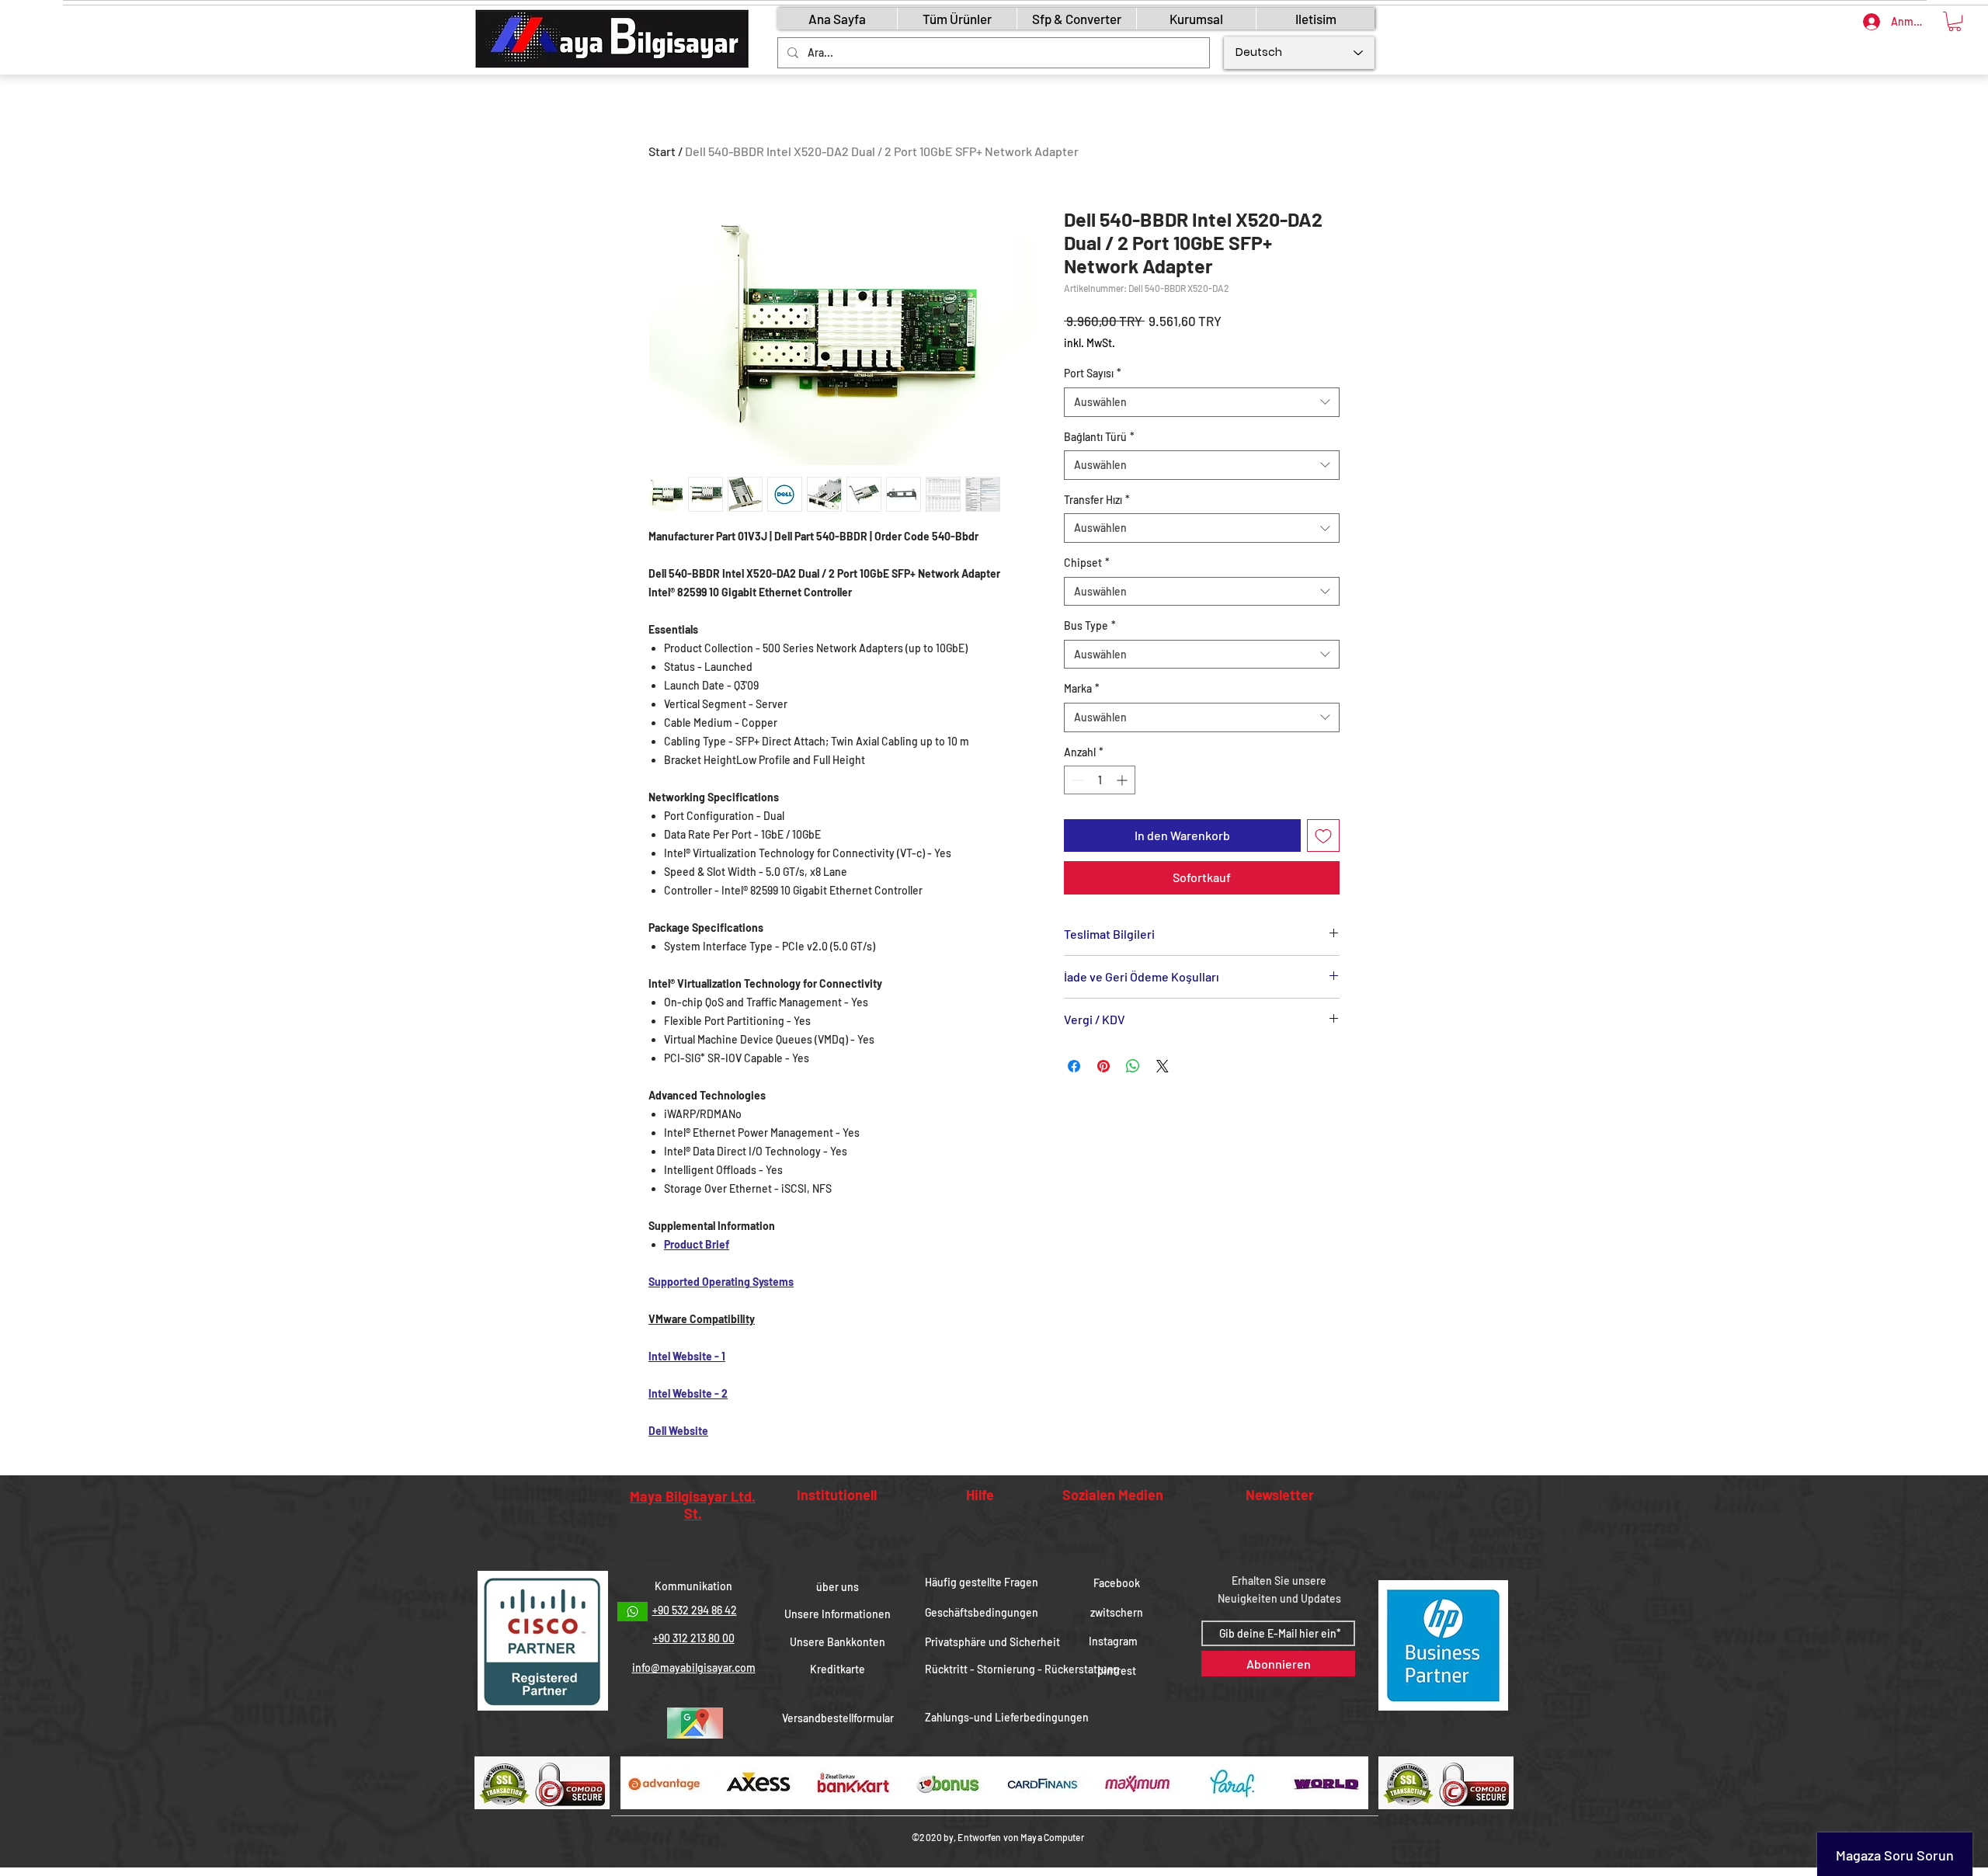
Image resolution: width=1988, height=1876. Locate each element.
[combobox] (1202, 402)
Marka (1082, 688)
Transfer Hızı (1097, 500)
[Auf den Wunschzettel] (1323, 836)
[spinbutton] (1100, 780)
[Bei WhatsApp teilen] (1133, 1066)
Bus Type (1090, 625)
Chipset (1087, 563)
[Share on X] (1163, 1066)
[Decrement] (1076, 780)
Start (662, 151)
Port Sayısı (1093, 373)
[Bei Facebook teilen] (1074, 1066)
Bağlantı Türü (1099, 437)
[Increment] (1123, 780)
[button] (1955, 21)
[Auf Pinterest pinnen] (1103, 1066)
